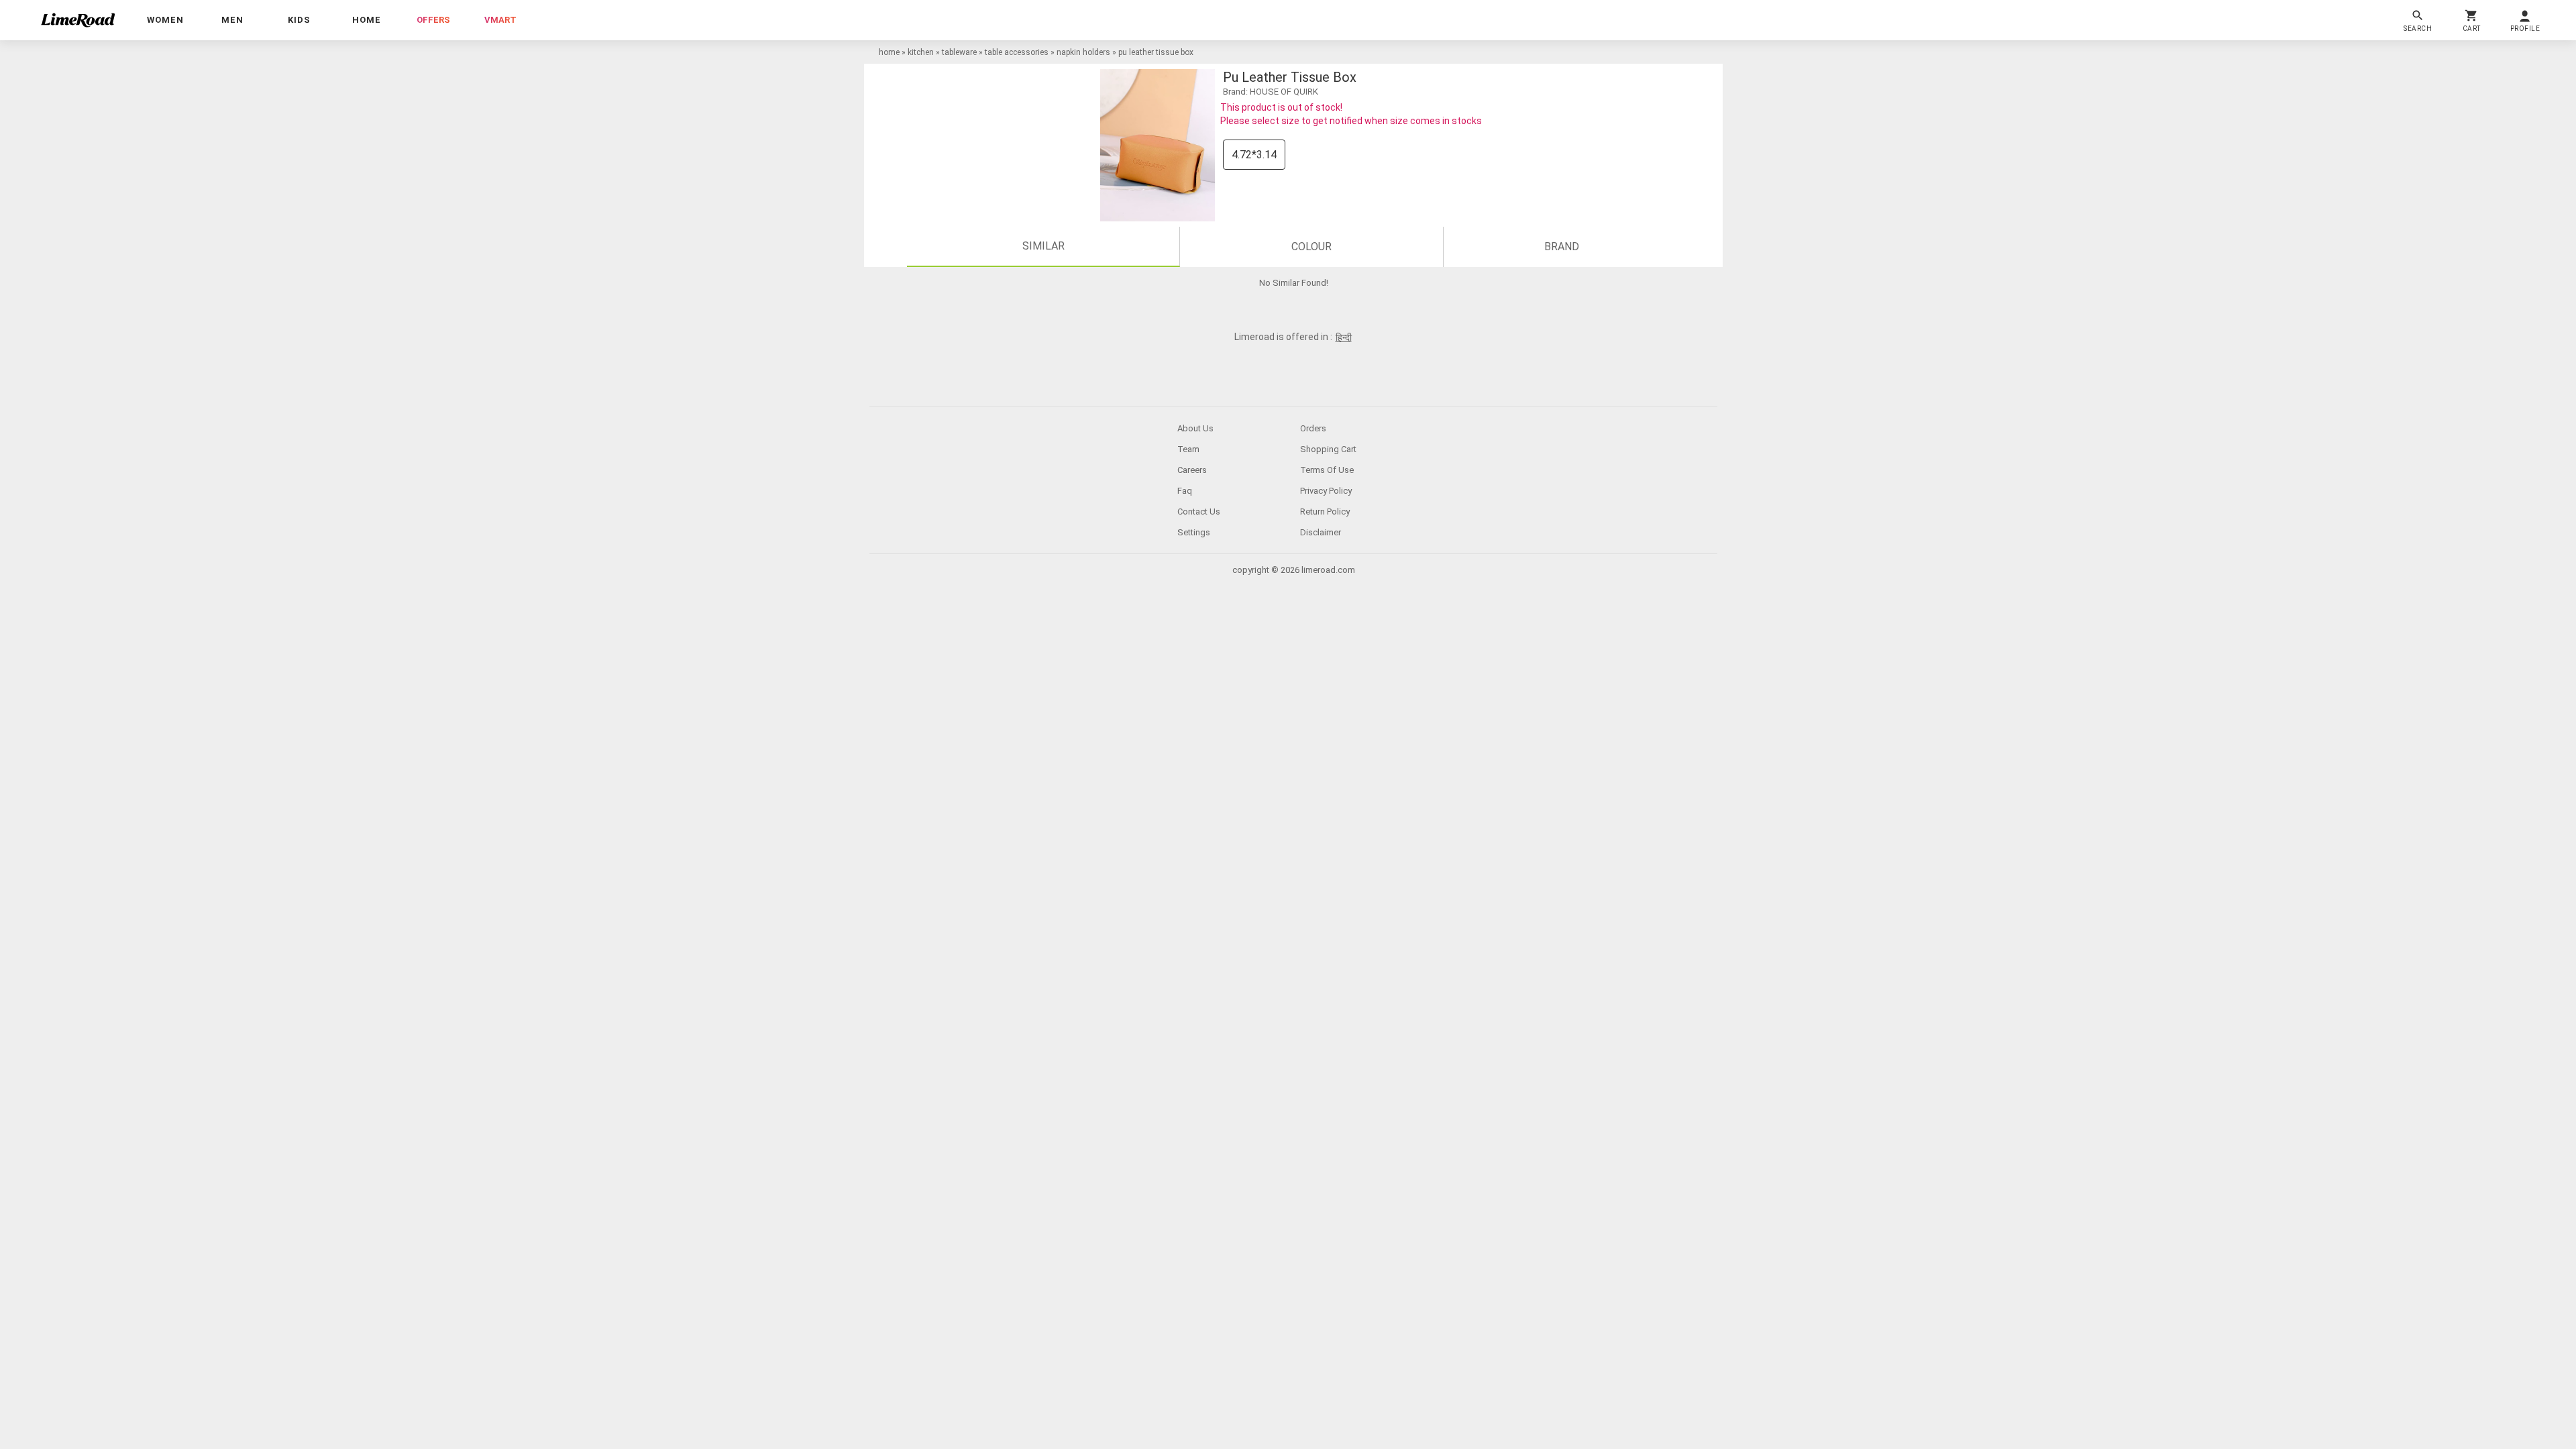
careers (1192, 470)
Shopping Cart (1328, 449)
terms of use (1327, 470)
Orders (1313, 428)
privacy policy (1326, 491)
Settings (1194, 532)
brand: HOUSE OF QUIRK (1271, 92)
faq (1185, 491)
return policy (1325, 512)
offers (433, 20)
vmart (500, 20)
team (1188, 449)
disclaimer (1321, 532)
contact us (1199, 512)
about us (1195, 428)
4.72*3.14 (1254, 155)
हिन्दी (1344, 337)
